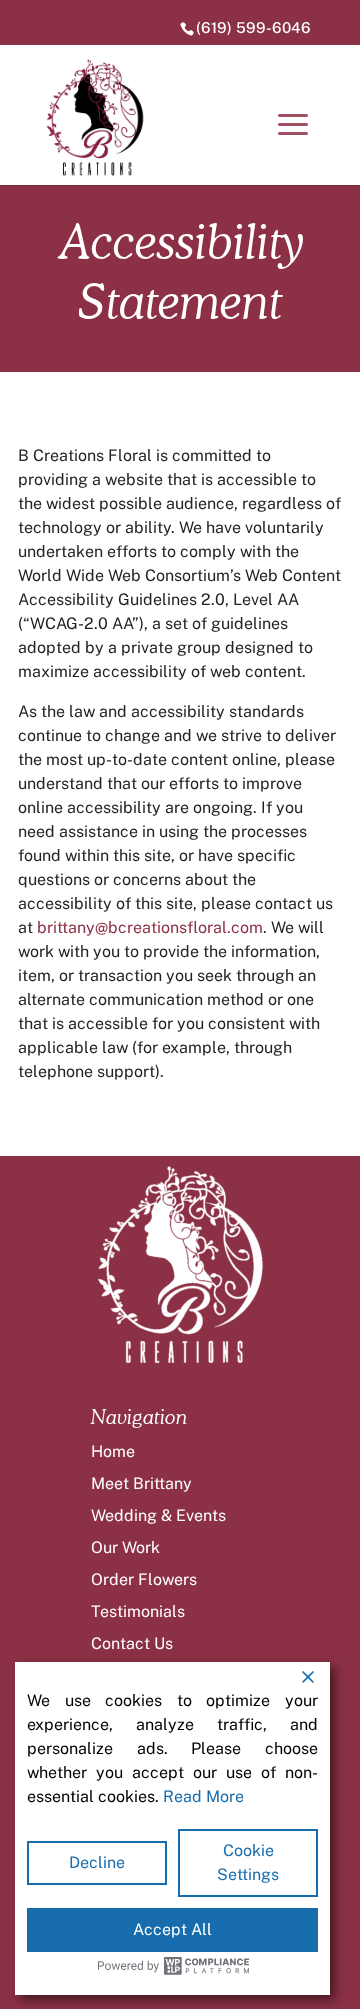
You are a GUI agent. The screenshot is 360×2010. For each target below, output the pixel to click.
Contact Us (132, 1643)
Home (113, 1451)
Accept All (172, 1929)
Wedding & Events (158, 1515)
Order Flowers (144, 1579)
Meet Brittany (141, 1483)
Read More (203, 1796)
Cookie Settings (248, 1862)
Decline (97, 1862)
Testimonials (138, 1611)
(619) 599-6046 (253, 27)
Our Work (125, 1547)
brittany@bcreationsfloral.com (150, 927)
